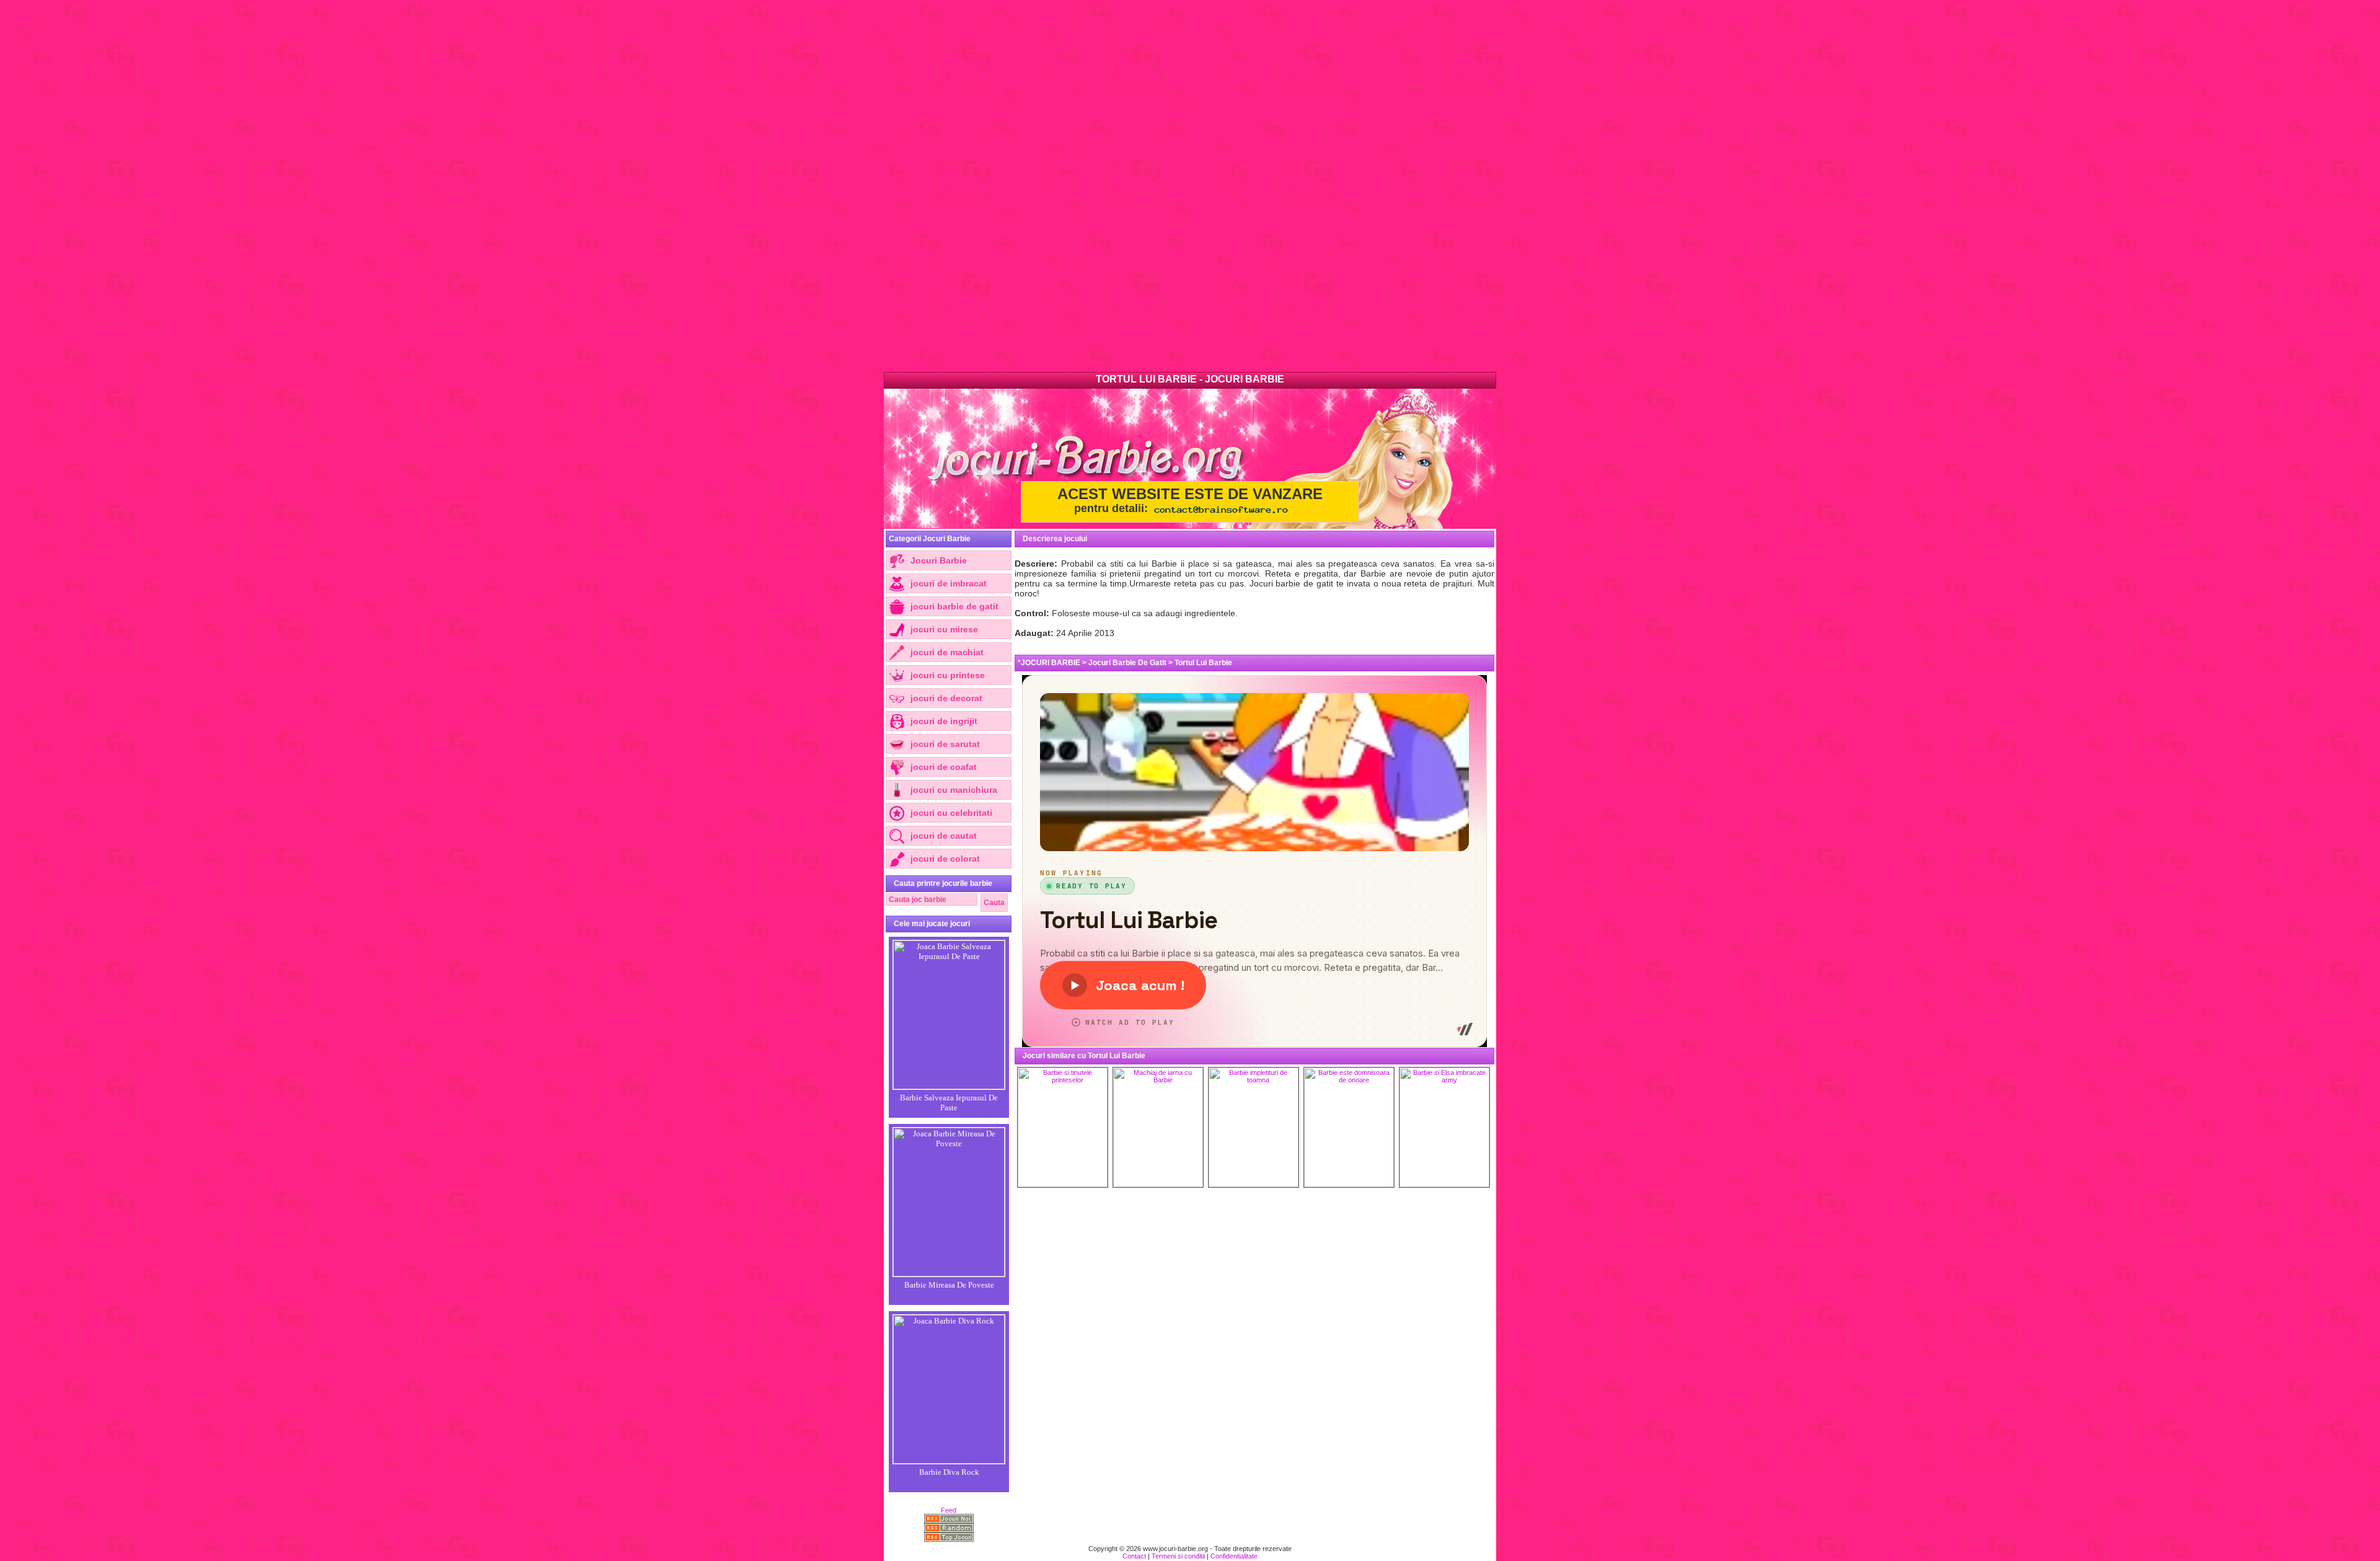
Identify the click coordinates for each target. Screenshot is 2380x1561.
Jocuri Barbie (939, 560)
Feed (949, 1510)
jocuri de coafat (944, 767)
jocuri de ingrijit (944, 721)
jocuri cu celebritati (951, 813)
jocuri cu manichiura (954, 790)
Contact (1134, 1556)
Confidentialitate (1234, 1556)
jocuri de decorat (946, 698)
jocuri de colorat (945, 859)
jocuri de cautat (944, 836)
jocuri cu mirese (944, 629)
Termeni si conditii (1178, 1556)
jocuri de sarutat (945, 744)
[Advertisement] (372, 186)
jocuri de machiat (947, 652)
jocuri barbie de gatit (954, 606)
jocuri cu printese (948, 675)
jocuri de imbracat (949, 583)
